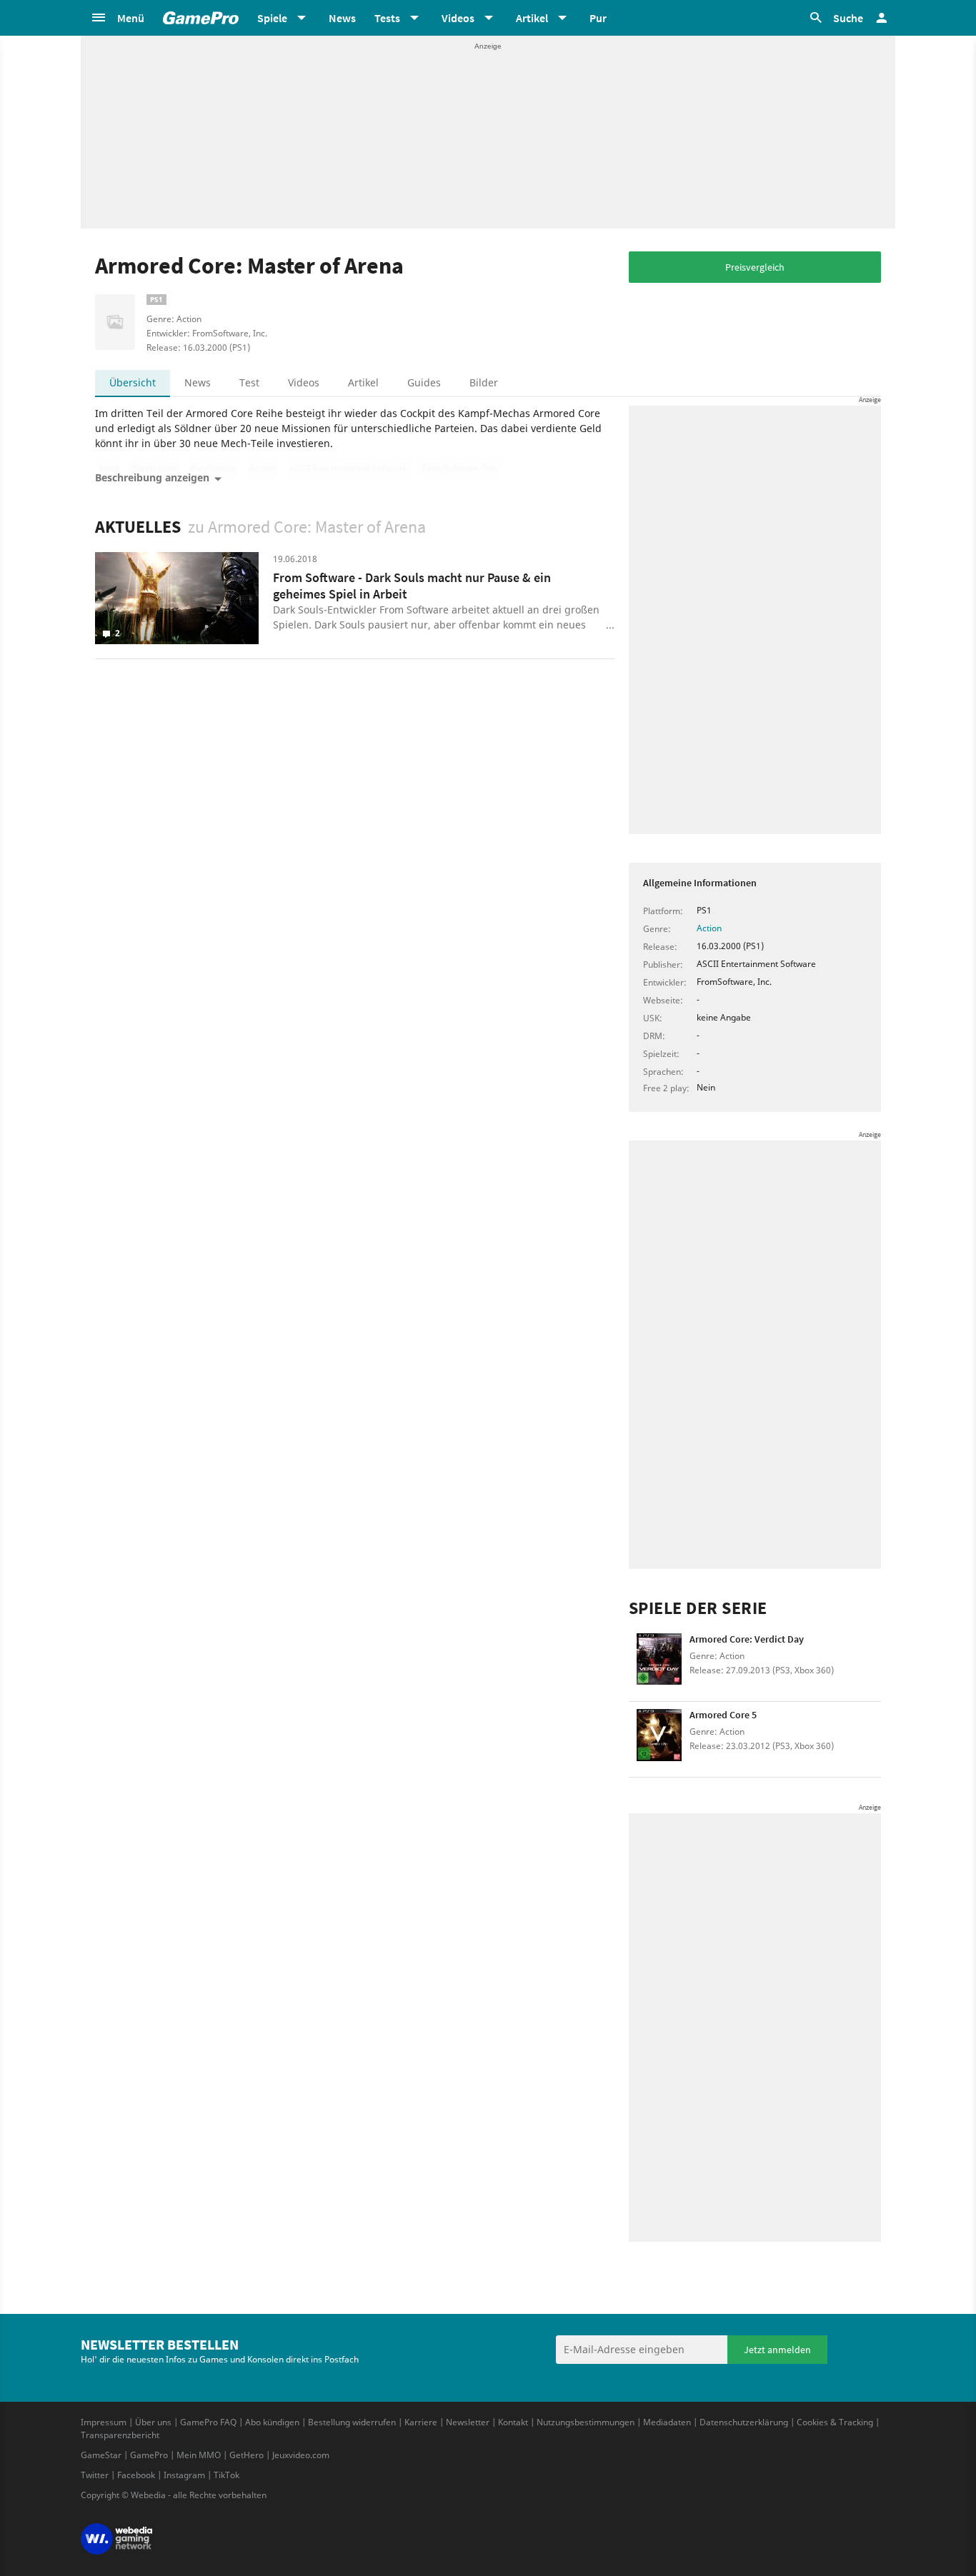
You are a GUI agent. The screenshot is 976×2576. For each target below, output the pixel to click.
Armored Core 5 (723, 1715)
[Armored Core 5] (659, 1739)
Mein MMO (199, 2455)
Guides (424, 382)
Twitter (95, 2475)
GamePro (149, 2455)
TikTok (226, 2475)
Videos (304, 382)
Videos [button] (458, 18)
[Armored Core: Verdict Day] (659, 1664)
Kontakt (513, 2422)
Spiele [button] (272, 18)
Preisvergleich (755, 267)
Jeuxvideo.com (301, 2455)
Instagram (184, 2475)
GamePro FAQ (208, 2422)
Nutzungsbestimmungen (586, 2422)
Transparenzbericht (120, 2435)
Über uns (153, 2422)
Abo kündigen (272, 2422)
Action (709, 928)
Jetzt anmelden (777, 2350)
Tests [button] (387, 18)
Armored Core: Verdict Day (747, 1639)
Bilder (484, 382)
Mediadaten (667, 2422)
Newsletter (468, 2422)
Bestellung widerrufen (352, 2422)
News (342, 18)
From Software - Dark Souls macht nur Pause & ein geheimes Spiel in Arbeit (412, 586)
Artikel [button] (532, 18)
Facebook (136, 2475)
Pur (598, 18)
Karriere (421, 2422)
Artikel (363, 382)
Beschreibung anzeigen (152, 477)
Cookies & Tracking (835, 2422)
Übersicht (133, 382)
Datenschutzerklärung (744, 2422)
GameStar (101, 2455)
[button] (117, 18)
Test (249, 382)
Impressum (104, 2422)
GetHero (247, 2455)
